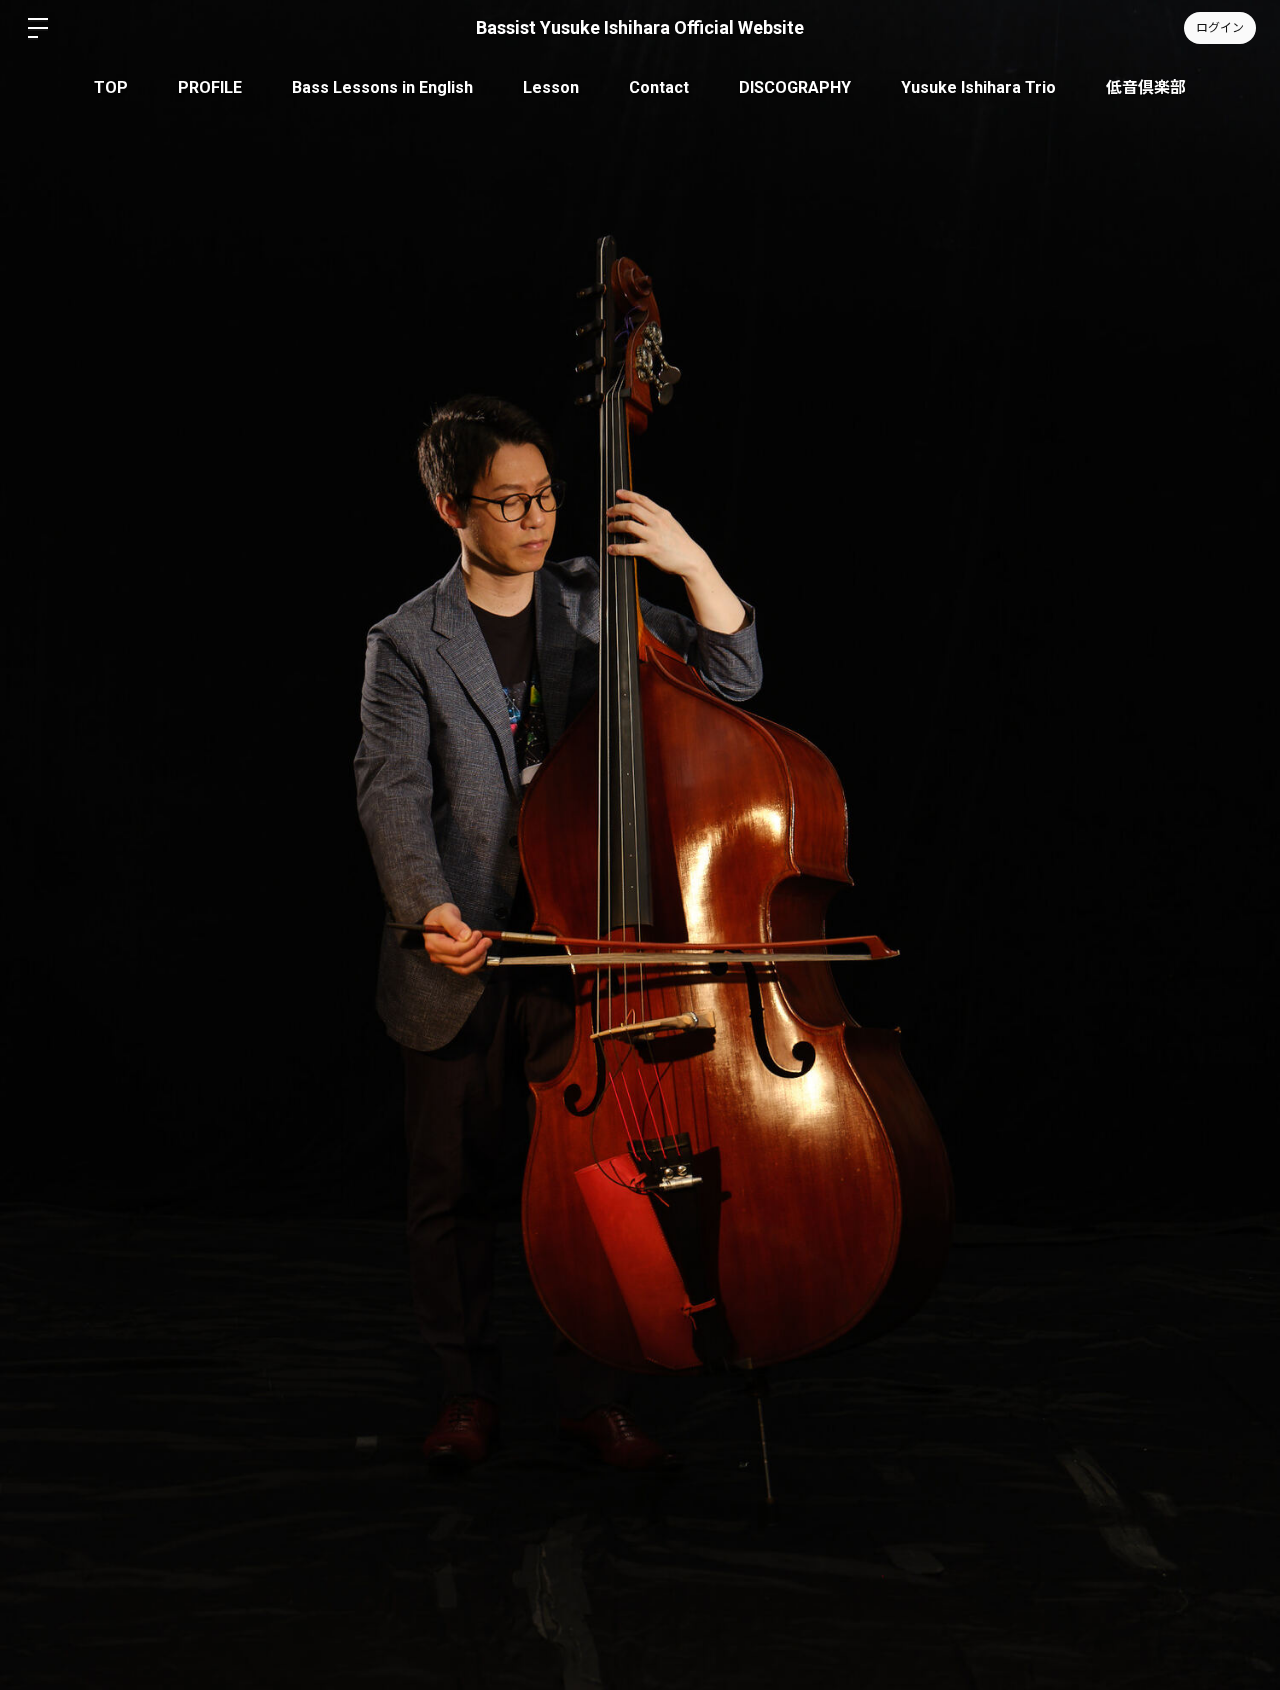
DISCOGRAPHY (795, 87)
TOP (111, 87)
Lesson (551, 87)
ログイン (1220, 28)
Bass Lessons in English (382, 87)
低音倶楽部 (1146, 87)
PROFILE (210, 87)
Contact (659, 87)
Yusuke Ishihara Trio (978, 87)
